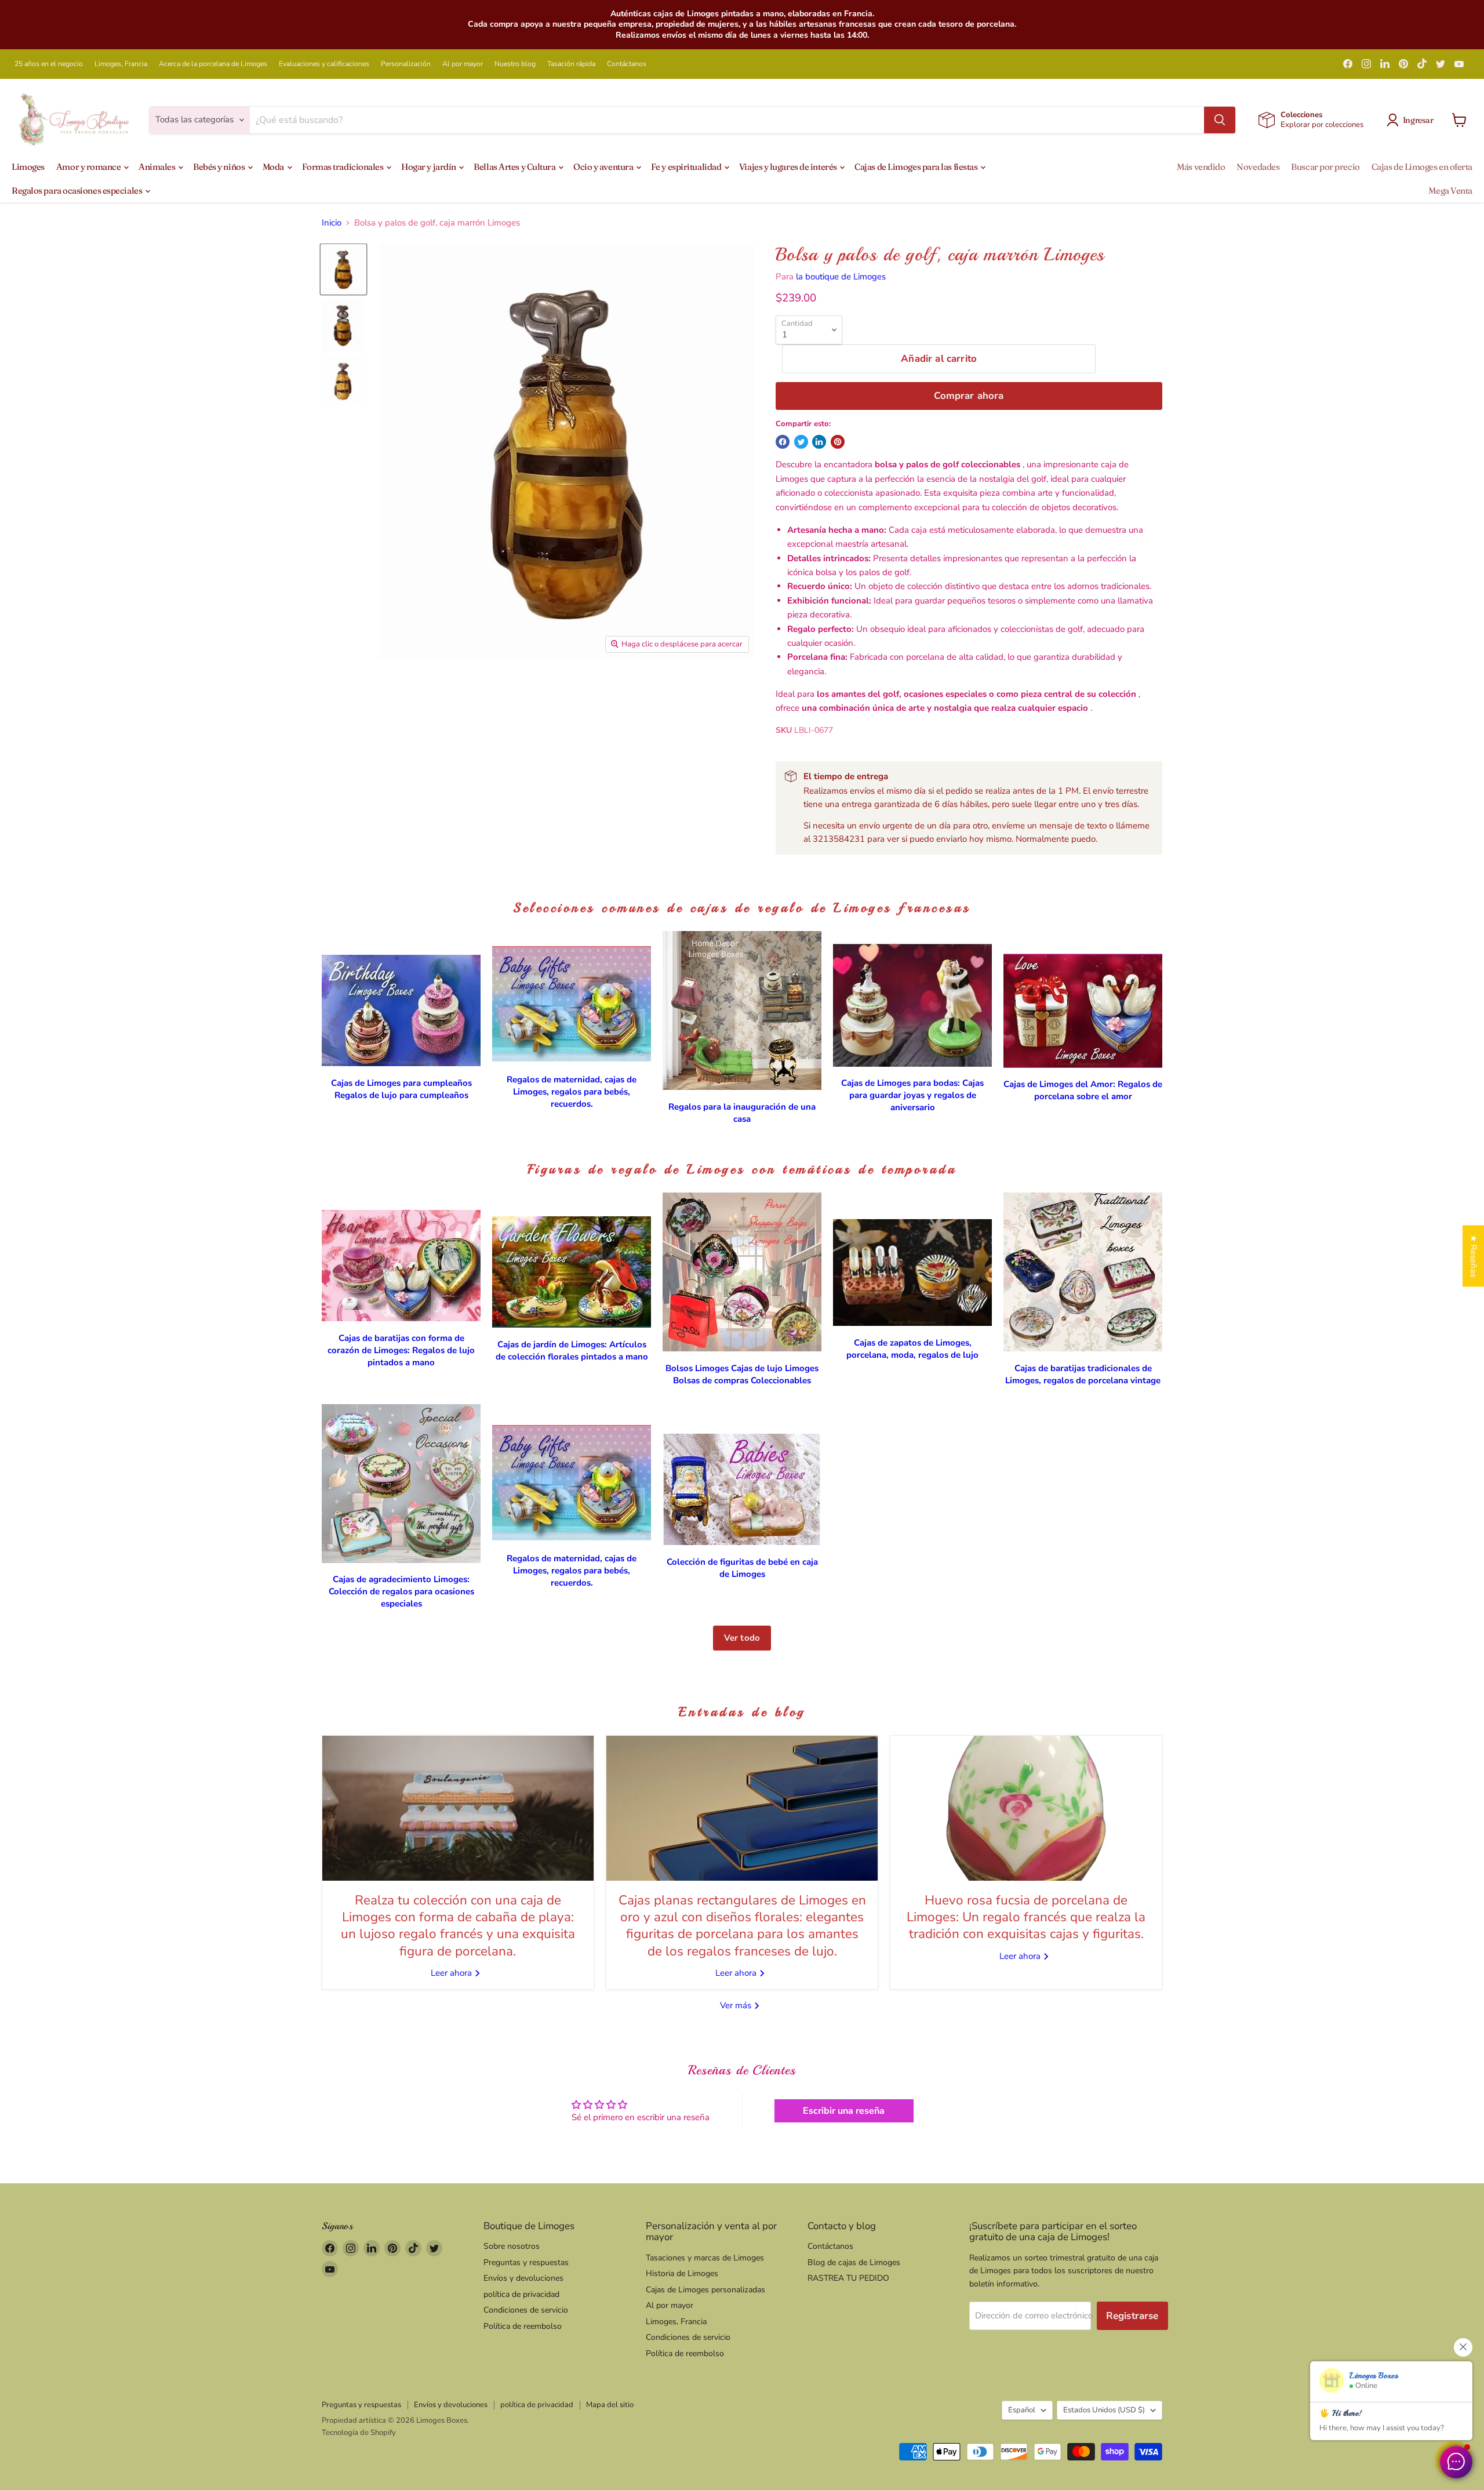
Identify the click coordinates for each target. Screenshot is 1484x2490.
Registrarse (1132, 2316)
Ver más (737, 2005)
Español (1022, 2410)
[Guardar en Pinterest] (838, 442)
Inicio (332, 223)
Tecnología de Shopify (359, 2433)
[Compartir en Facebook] (783, 442)
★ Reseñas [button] (1474, 1256)
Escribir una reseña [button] (844, 2111)
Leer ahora (452, 1973)
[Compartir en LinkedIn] (819, 442)
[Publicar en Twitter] (801, 442)
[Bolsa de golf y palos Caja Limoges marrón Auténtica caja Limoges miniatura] (343, 269)
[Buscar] (1220, 120)
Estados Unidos (1104, 2410)
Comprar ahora (969, 396)
